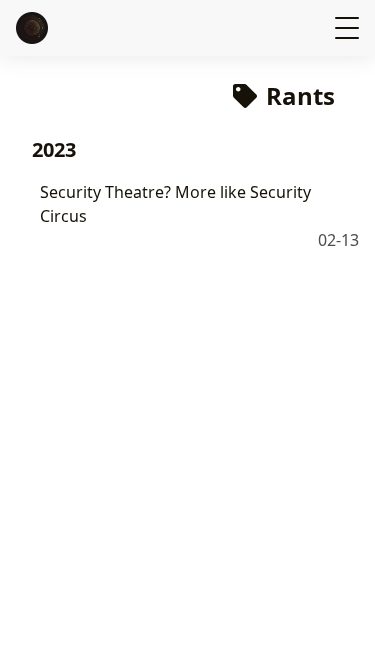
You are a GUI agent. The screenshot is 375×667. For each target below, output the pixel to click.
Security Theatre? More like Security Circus (175, 204)
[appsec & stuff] (34, 27)
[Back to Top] (339, 631)
